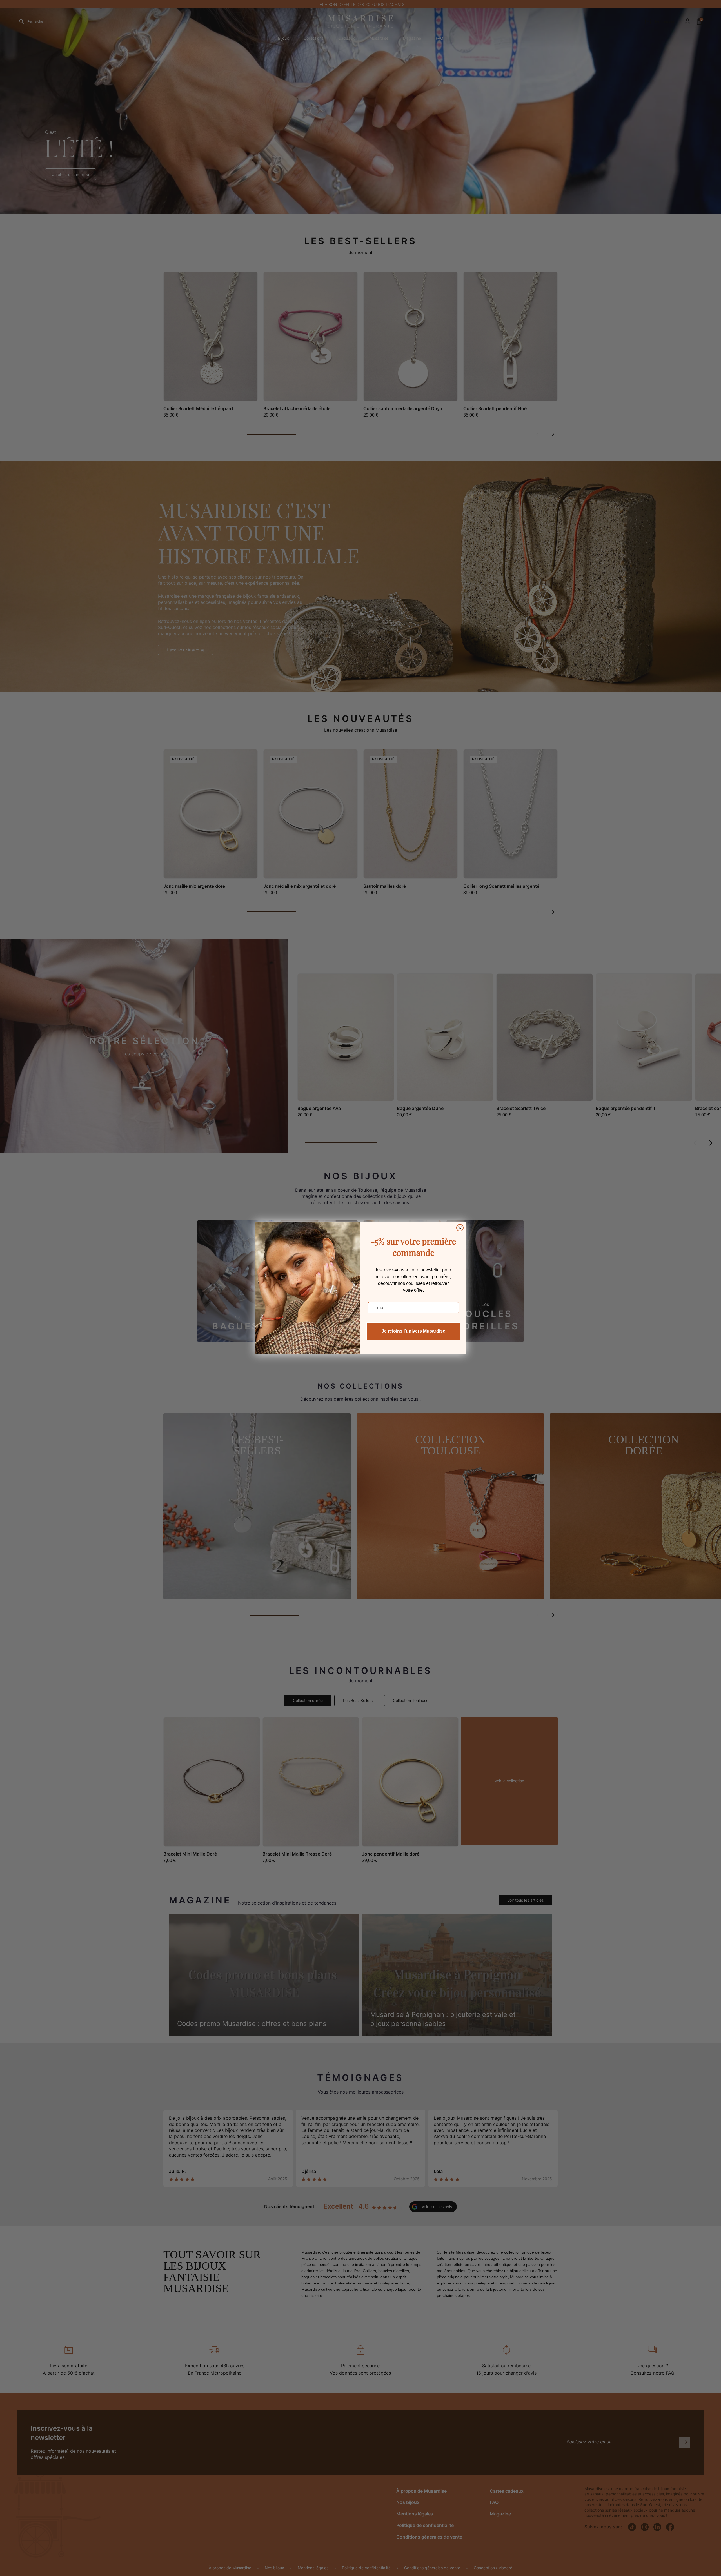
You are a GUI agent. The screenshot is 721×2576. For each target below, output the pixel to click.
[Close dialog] (460, 1228)
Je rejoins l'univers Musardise (413, 1331)
